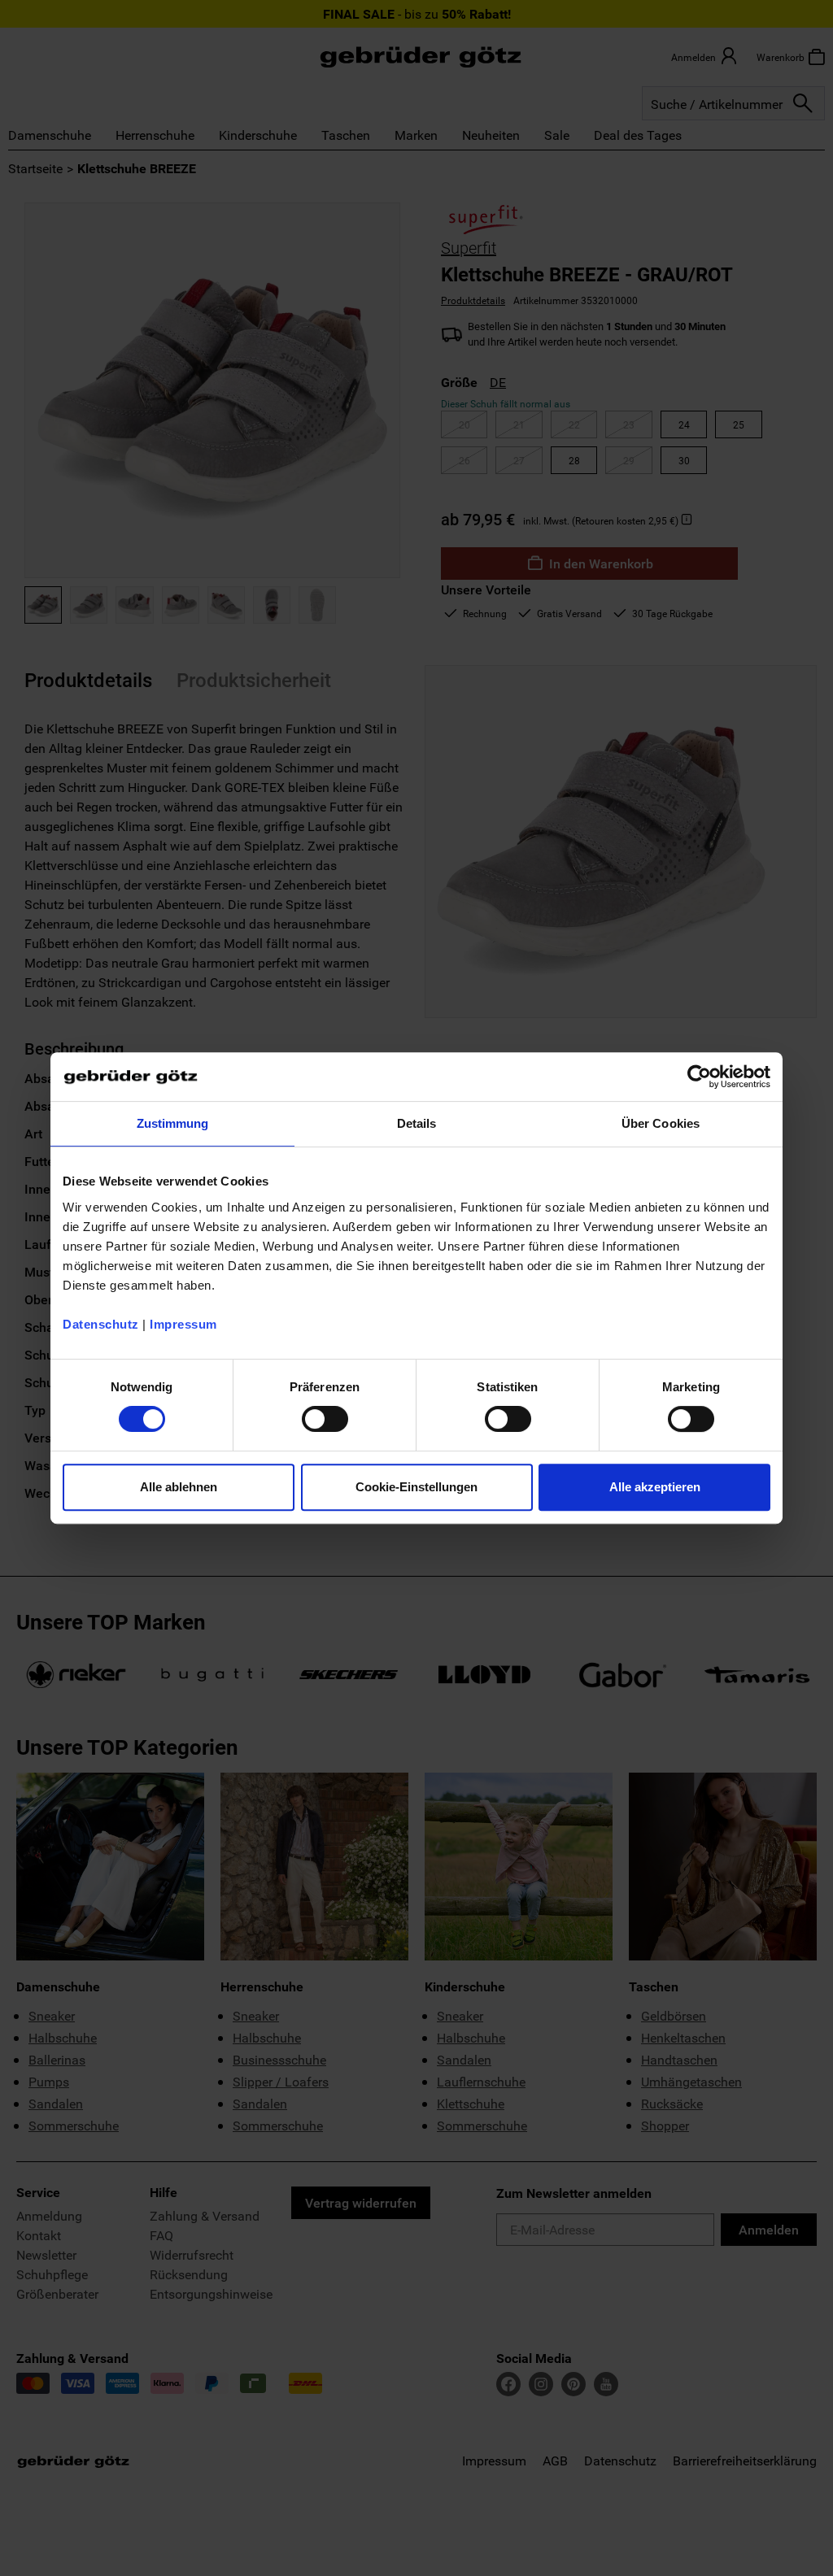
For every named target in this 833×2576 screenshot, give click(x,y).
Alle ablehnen (179, 1487)
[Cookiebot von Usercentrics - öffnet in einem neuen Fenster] (699, 1077)
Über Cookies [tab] (661, 1123)
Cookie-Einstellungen (416, 1487)
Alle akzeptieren (655, 1487)
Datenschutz (101, 1324)
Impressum (183, 1324)
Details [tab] (417, 1123)
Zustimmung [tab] (173, 1123)
